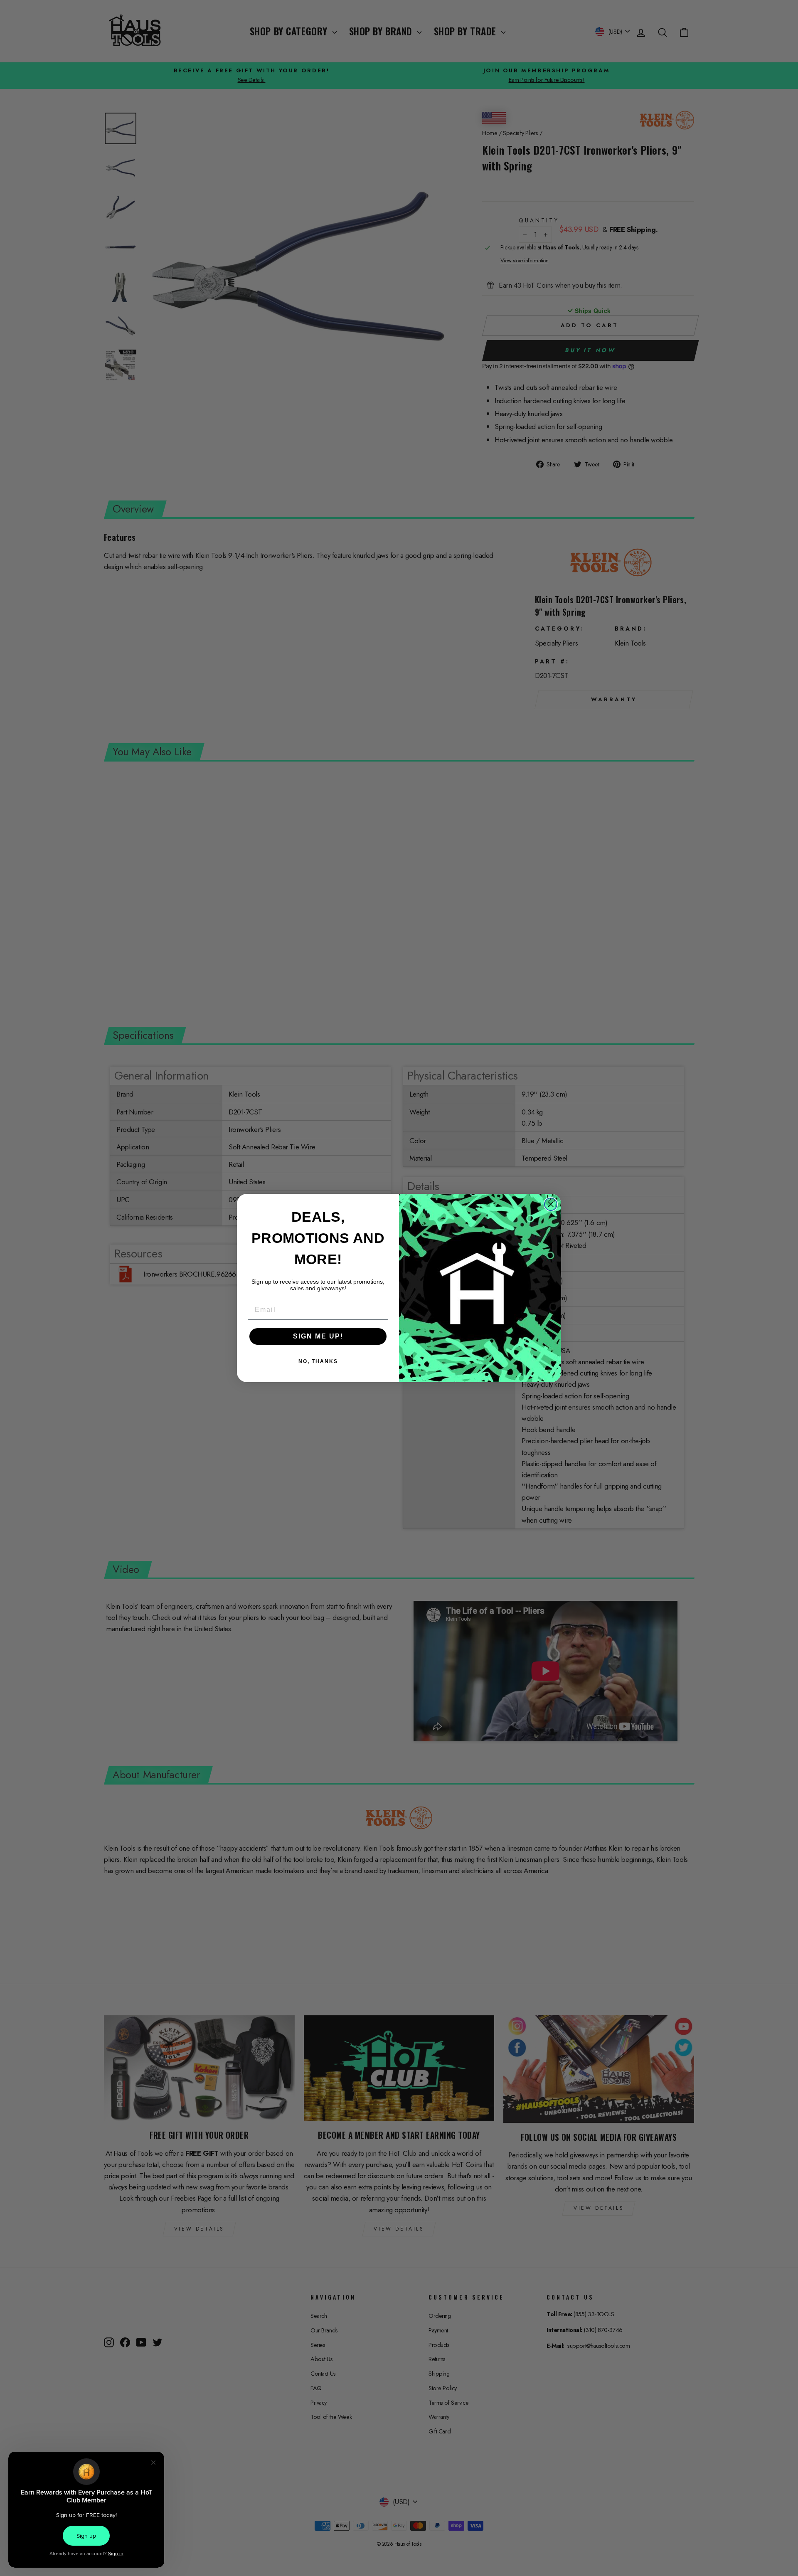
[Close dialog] (551, 1204)
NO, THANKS (318, 1361)
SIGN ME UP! (318, 1336)
